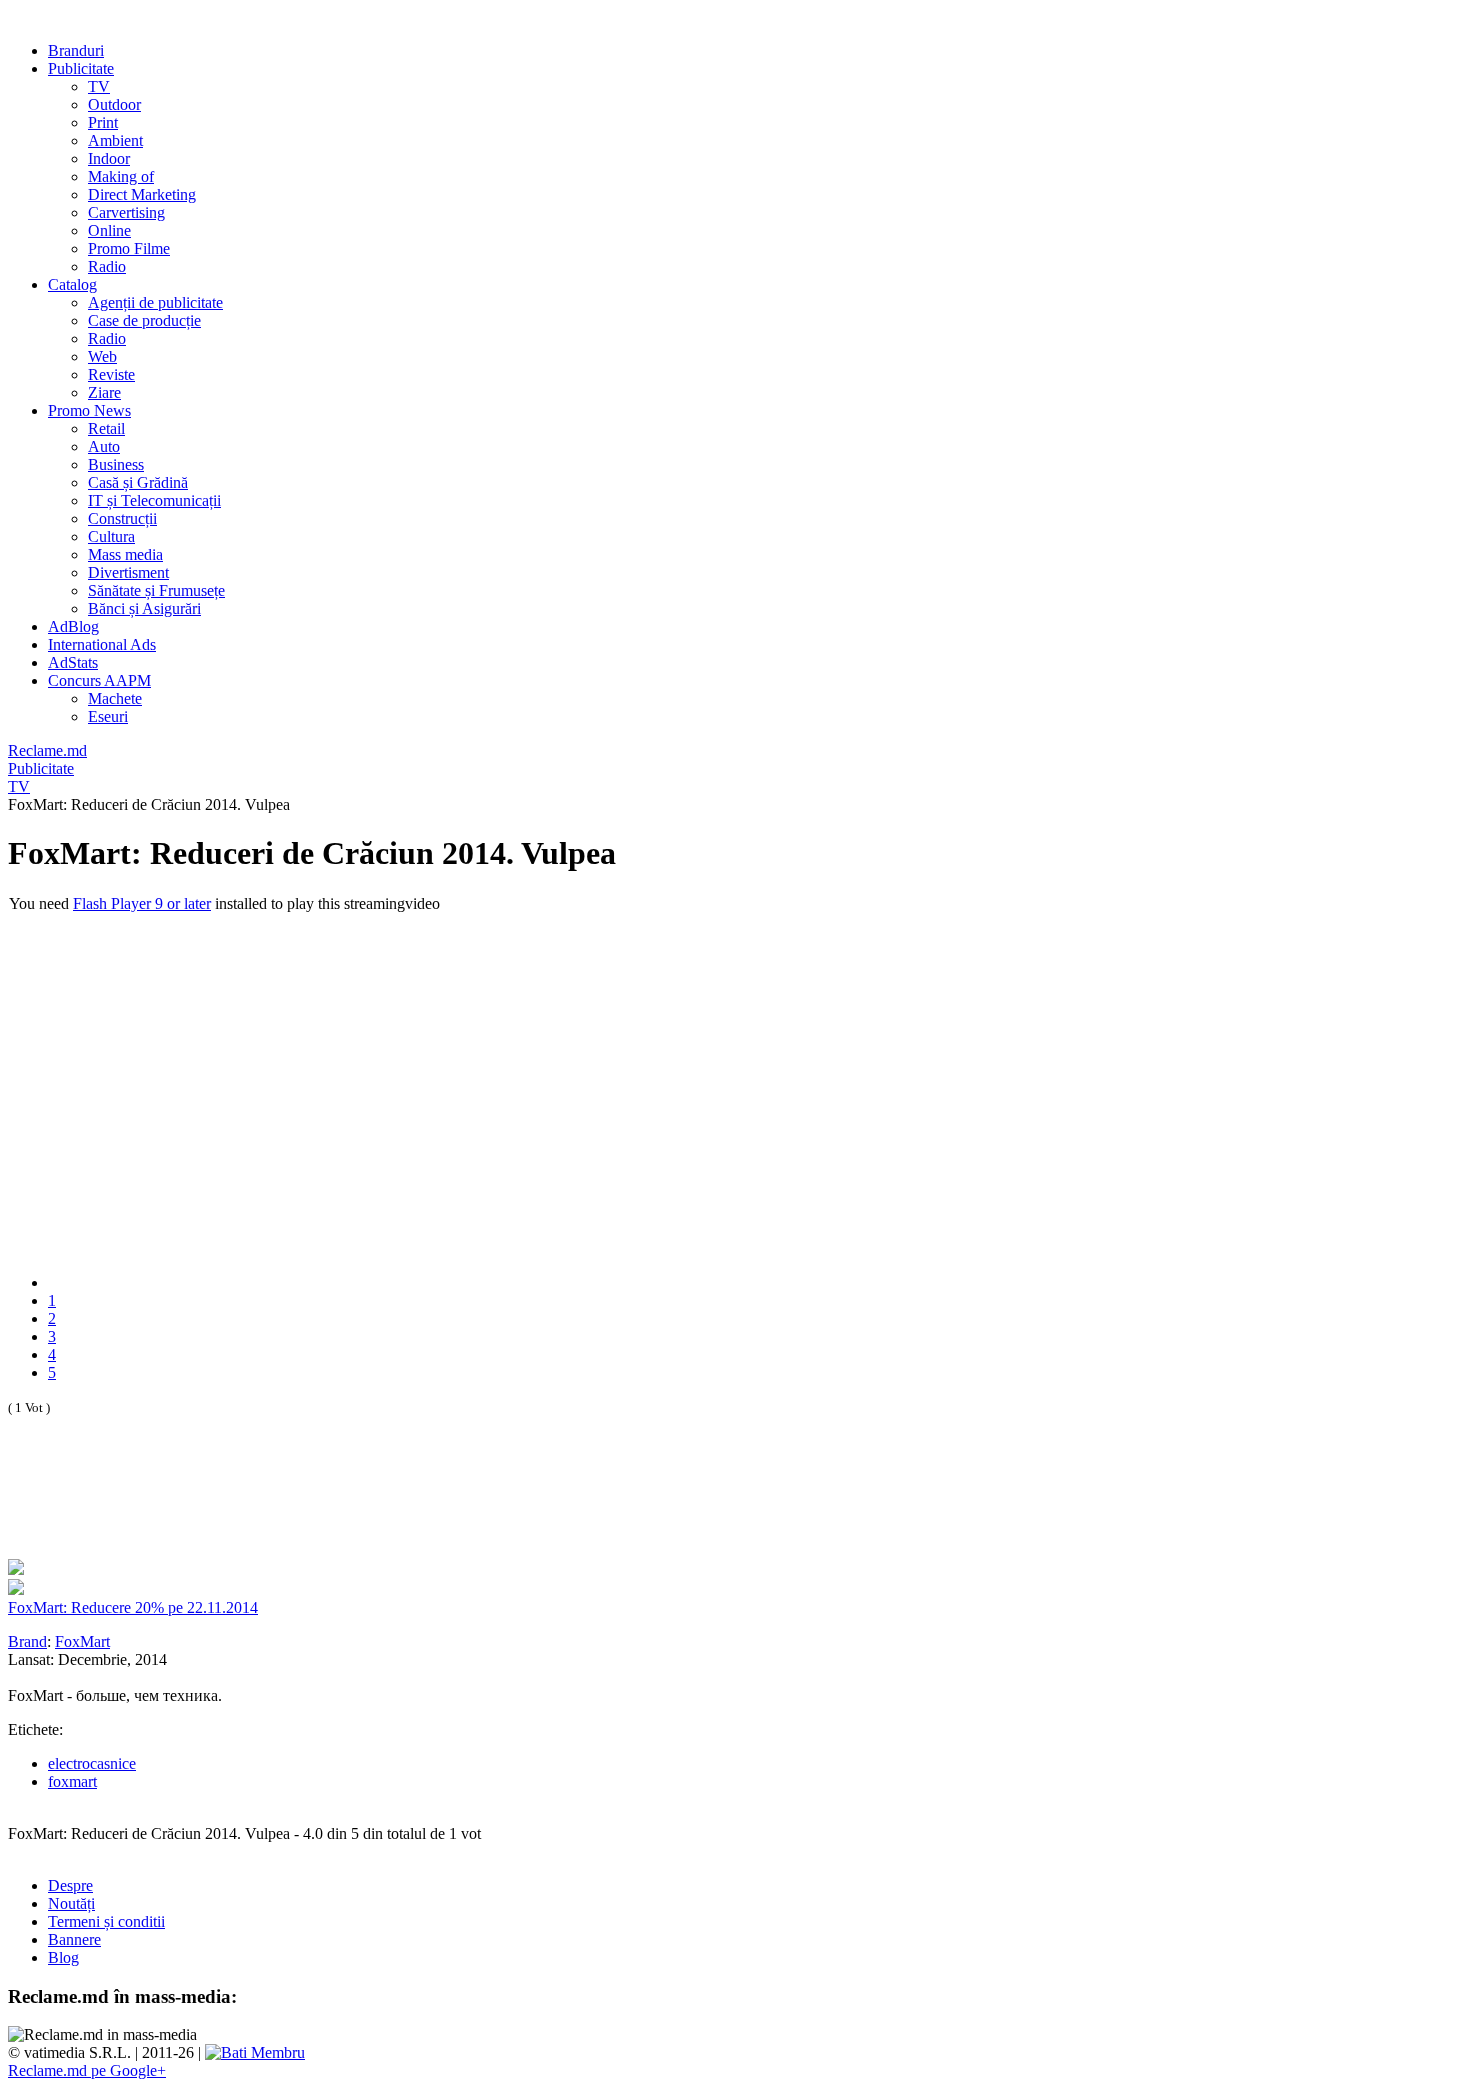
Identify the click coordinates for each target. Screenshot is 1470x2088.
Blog (63, 1957)
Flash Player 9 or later (142, 903)
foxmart (72, 1781)
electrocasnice (92, 1763)
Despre (70, 1885)
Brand (27, 1641)
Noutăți (71, 1903)
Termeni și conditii (106, 1921)
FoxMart (82, 1641)
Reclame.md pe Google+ (87, 2070)
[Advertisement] (242, 1509)
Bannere (74, 1939)
